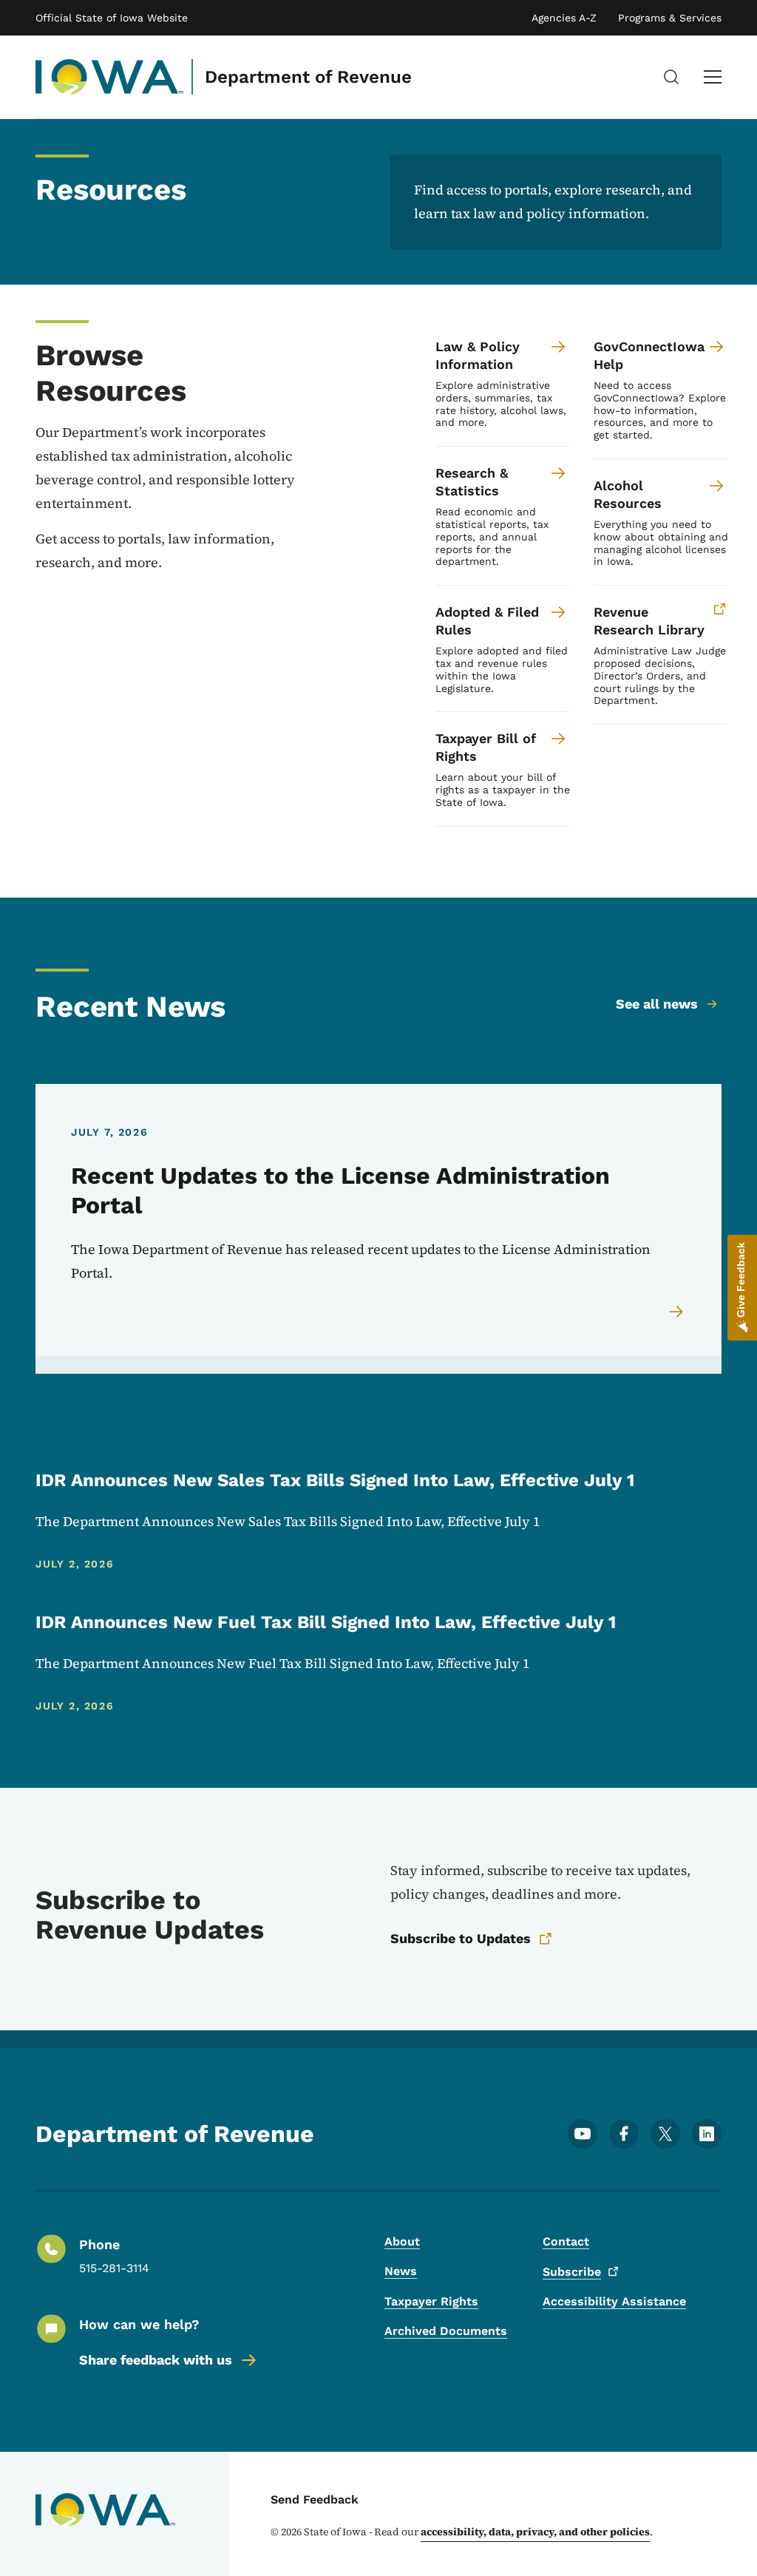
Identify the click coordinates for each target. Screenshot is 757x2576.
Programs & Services (670, 18)
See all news (657, 1004)
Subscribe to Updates (461, 1938)
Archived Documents (446, 2331)
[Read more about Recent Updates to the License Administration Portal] (677, 1312)
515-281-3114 (114, 2268)
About (402, 2241)
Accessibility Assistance (614, 2301)
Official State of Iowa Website (112, 18)
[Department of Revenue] (110, 77)
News (401, 2271)
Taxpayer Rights (431, 2301)
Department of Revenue (308, 77)
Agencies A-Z (564, 18)
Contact (566, 2241)
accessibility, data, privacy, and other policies (535, 2532)
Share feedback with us (156, 2360)
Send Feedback (315, 2499)
